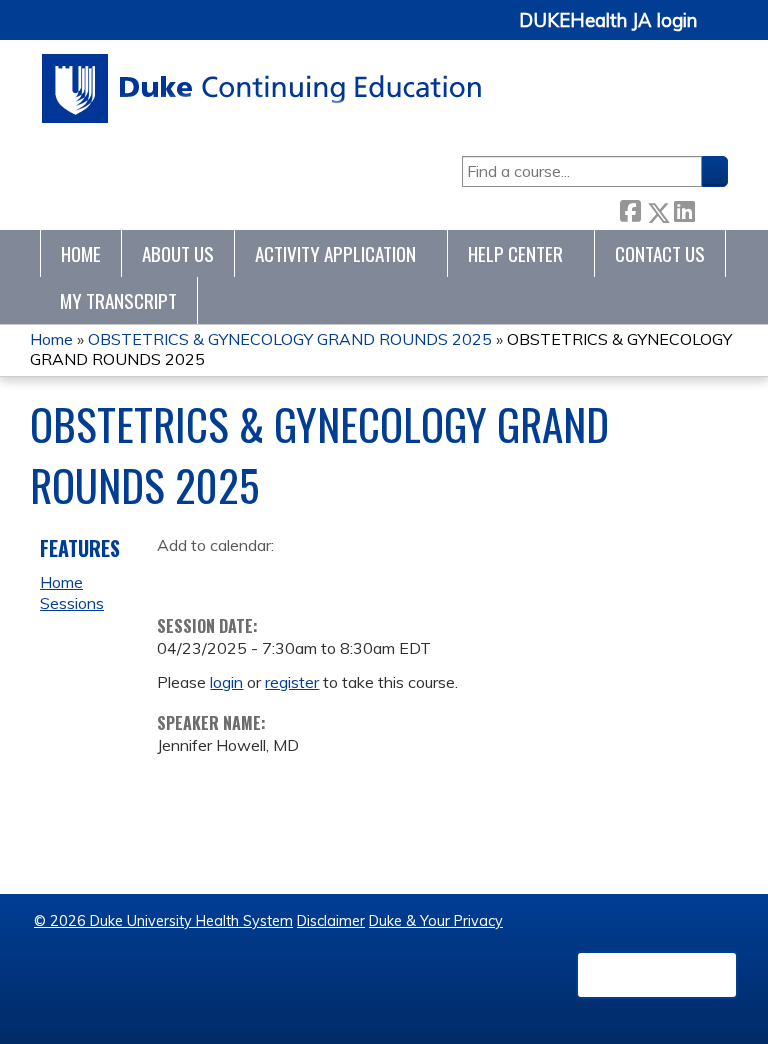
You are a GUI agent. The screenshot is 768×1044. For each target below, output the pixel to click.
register (292, 682)
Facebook (630, 208)
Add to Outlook (315, 576)
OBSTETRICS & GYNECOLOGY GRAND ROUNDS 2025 (290, 339)
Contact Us (660, 253)
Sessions (72, 603)
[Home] (262, 88)
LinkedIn (684, 208)
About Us (178, 253)
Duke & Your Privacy (436, 921)
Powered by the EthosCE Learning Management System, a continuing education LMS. (657, 975)
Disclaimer (331, 921)
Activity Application (335, 253)
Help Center (515, 253)
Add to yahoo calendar (222, 576)
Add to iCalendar (267, 575)
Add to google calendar (177, 576)
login (226, 682)
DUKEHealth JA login (608, 21)
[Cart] (720, 31)
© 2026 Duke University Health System (163, 921)
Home (81, 253)
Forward (711, 208)
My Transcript (118, 300)
